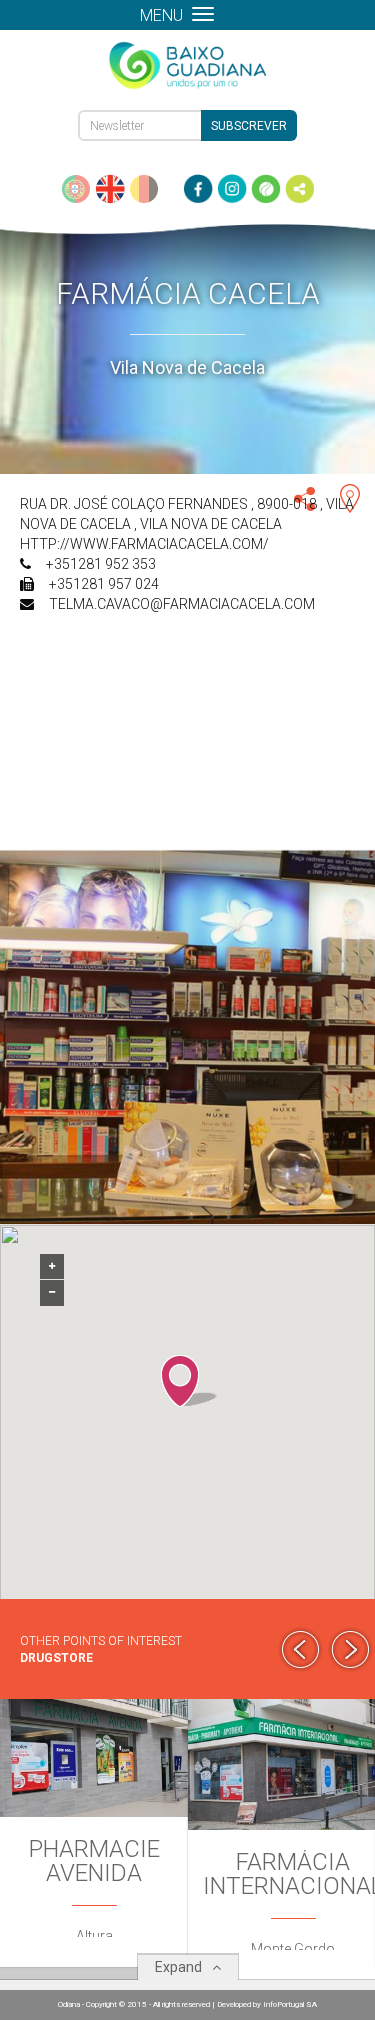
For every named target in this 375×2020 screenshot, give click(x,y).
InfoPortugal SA (290, 2004)
